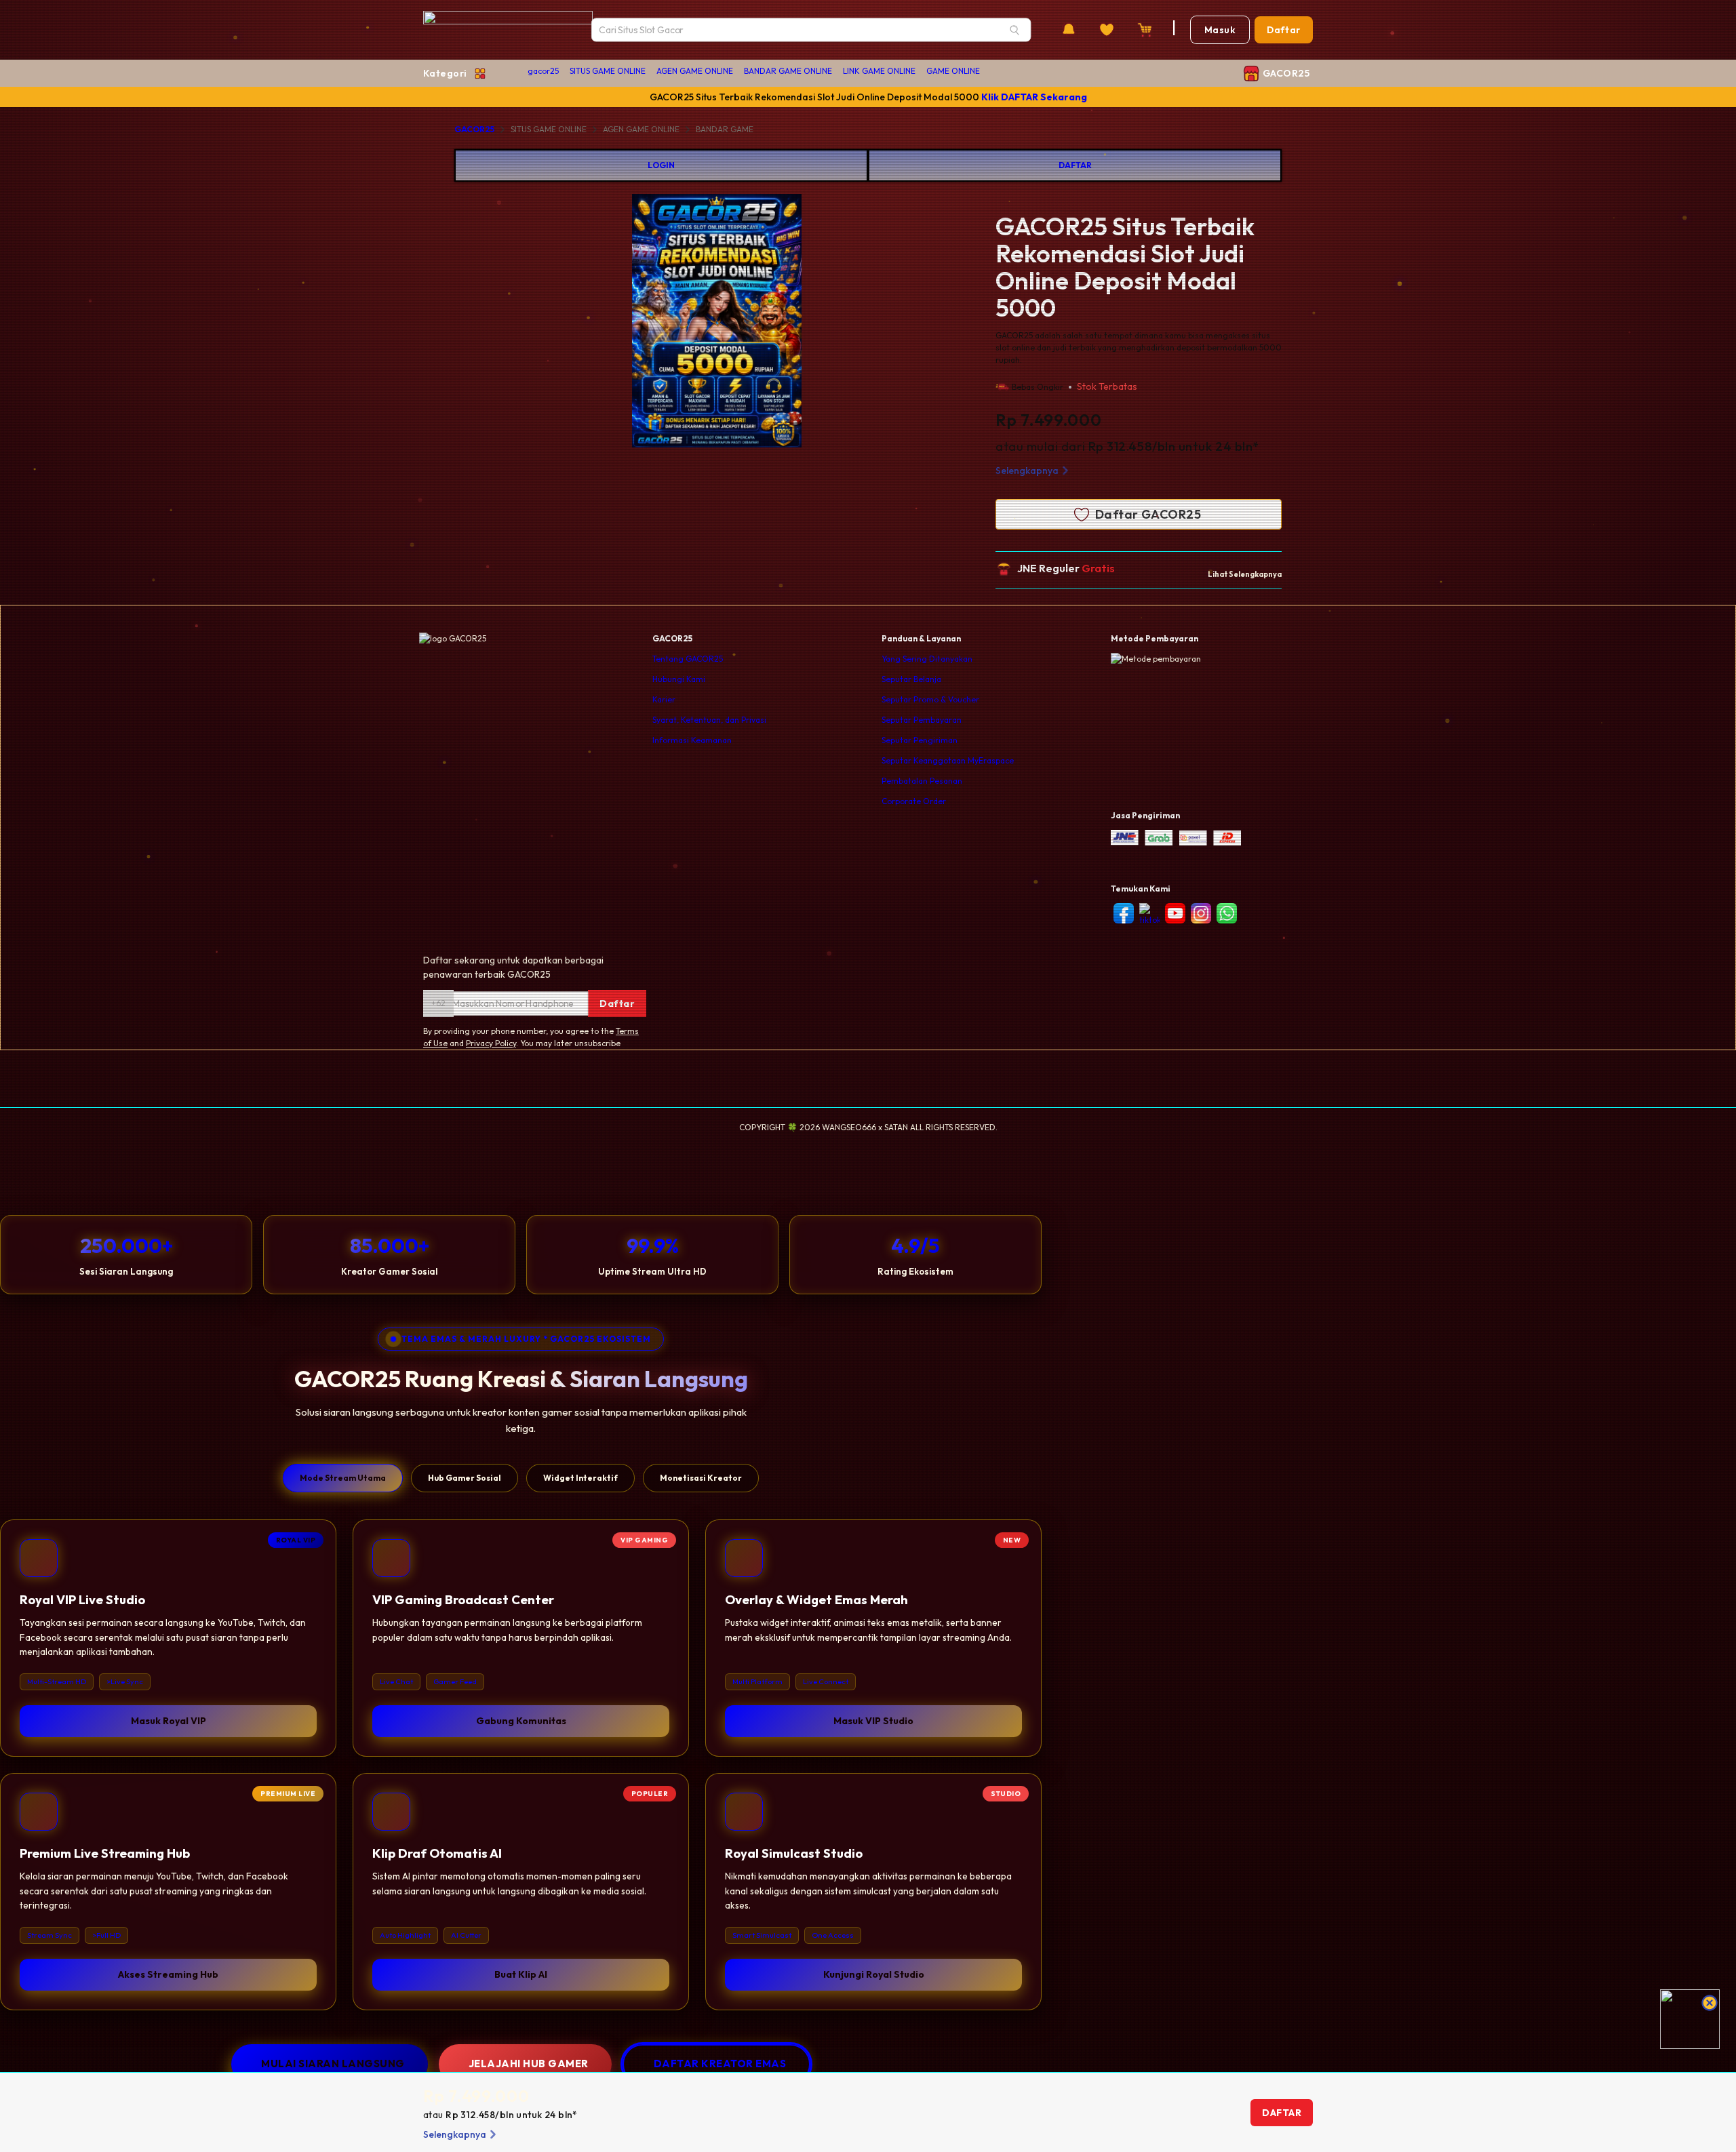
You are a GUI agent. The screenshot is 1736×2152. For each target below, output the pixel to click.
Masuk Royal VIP (169, 1721)
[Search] (1014, 30)
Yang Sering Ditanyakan (927, 659)
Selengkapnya (1027, 471)
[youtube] (1175, 913)
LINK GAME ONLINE (879, 71)
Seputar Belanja (911, 679)
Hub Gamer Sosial (465, 1478)
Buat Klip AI (521, 1974)
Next (854, 323)
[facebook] (1124, 913)
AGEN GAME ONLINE (695, 71)
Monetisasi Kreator (701, 1478)
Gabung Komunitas (521, 1721)
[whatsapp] (1227, 913)
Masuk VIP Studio (873, 1721)
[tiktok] (1149, 915)
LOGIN (661, 165)
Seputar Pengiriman (920, 740)
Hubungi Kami (679, 679)
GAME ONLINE (953, 71)
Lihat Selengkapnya (1245, 574)
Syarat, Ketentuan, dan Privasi (709, 720)
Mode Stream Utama (343, 1478)
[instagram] (1201, 913)
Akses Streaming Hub (168, 1974)
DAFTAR (1075, 165)
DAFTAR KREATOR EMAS (720, 2064)
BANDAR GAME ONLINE (788, 71)
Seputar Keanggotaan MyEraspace (948, 760)
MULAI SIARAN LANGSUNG (333, 2064)
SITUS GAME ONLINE (608, 71)
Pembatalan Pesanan (922, 781)
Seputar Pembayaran (922, 720)
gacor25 (543, 71)
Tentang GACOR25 (688, 659)
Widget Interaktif (580, 1478)
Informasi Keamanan (692, 740)
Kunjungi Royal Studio (874, 1974)
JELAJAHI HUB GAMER (529, 2064)
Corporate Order (914, 801)
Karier (664, 699)
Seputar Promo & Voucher (930, 699)
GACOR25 (474, 129)
